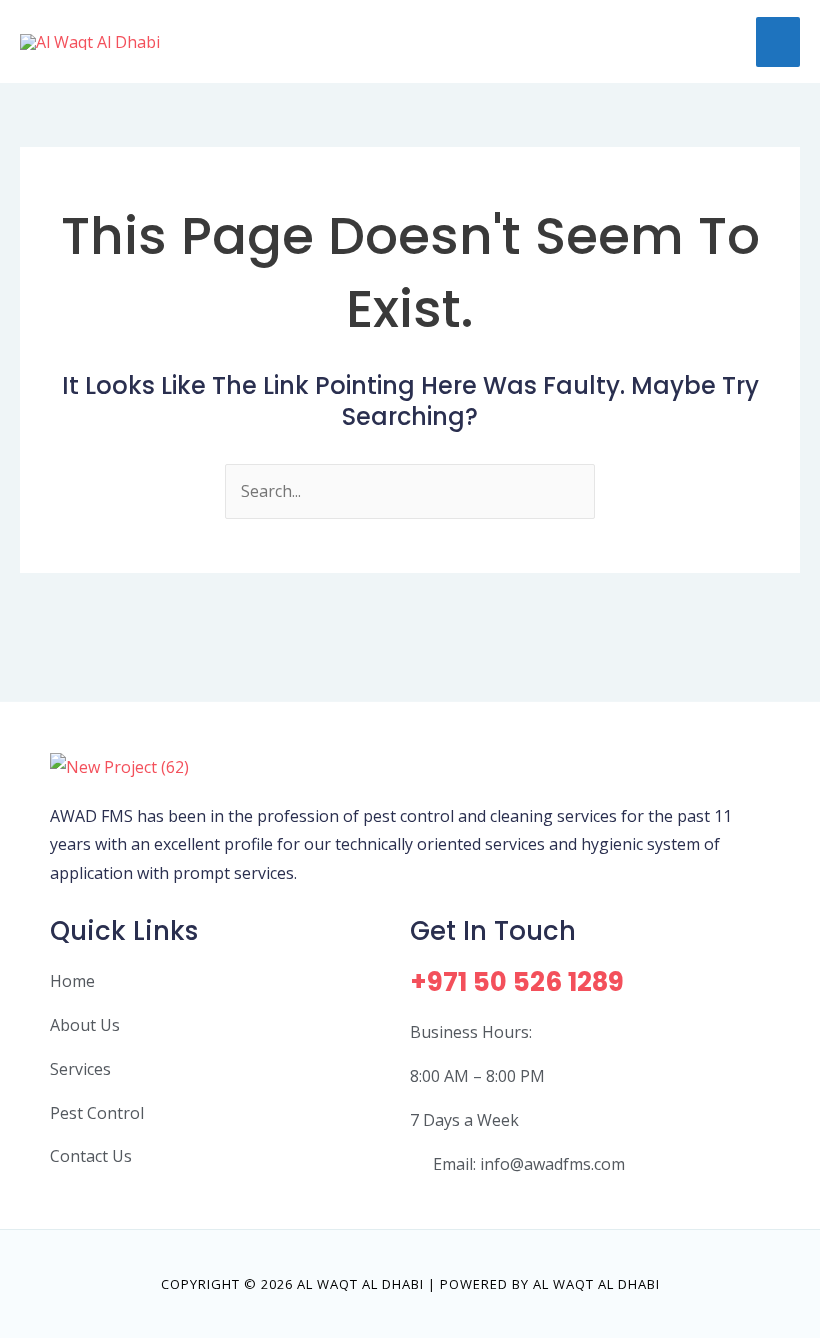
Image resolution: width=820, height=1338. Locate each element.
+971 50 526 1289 (517, 982)
